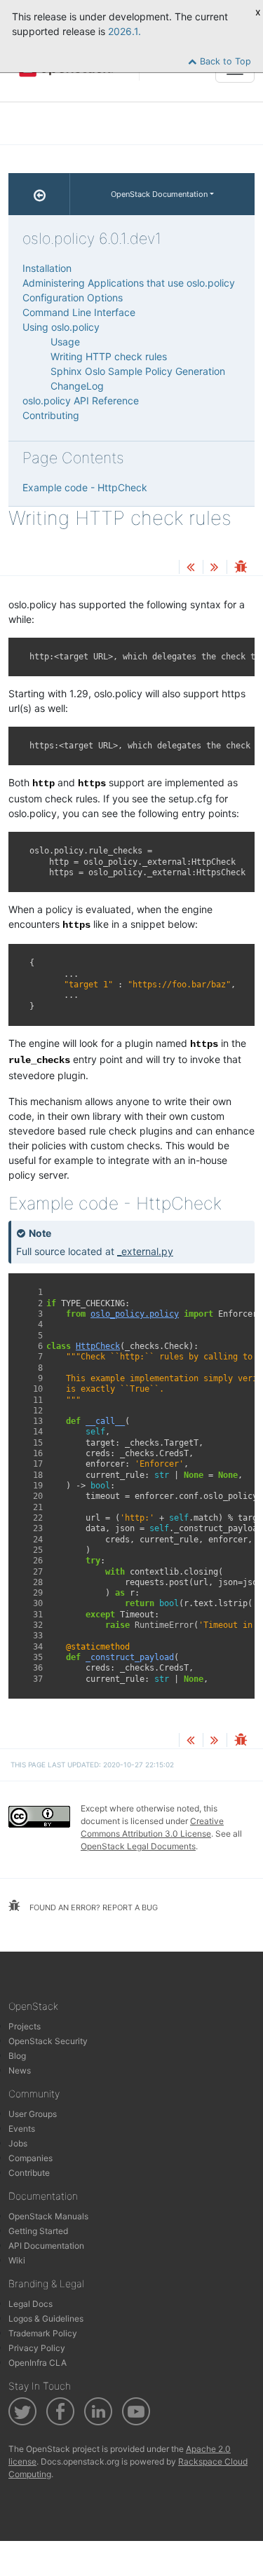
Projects (25, 2026)
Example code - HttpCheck (85, 487)
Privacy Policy (37, 2348)
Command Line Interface (79, 312)
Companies (31, 2158)
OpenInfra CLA (38, 2363)
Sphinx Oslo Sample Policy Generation (138, 371)
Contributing (51, 415)
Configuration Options (73, 297)
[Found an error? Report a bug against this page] (241, 568)
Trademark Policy (43, 2333)
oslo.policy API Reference (81, 400)
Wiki (17, 2260)
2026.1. (124, 31)
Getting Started (38, 2231)
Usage (65, 342)
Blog (17, 2056)
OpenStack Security (48, 2041)
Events (22, 2129)
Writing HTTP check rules (109, 356)
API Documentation (46, 2246)
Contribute (29, 2173)
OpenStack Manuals (48, 2216)
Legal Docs (31, 2304)
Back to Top (224, 61)
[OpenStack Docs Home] (39, 194)
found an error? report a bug (93, 1907)
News (20, 2070)
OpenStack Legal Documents (138, 1846)
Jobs (18, 2143)
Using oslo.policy (61, 327)
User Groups (33, 2114)
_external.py (145, 1251)
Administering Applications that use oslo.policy (129, 283)
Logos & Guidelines (46, 2318)
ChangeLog (77, 386)
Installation (47, 268)
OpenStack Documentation (159, 194)
